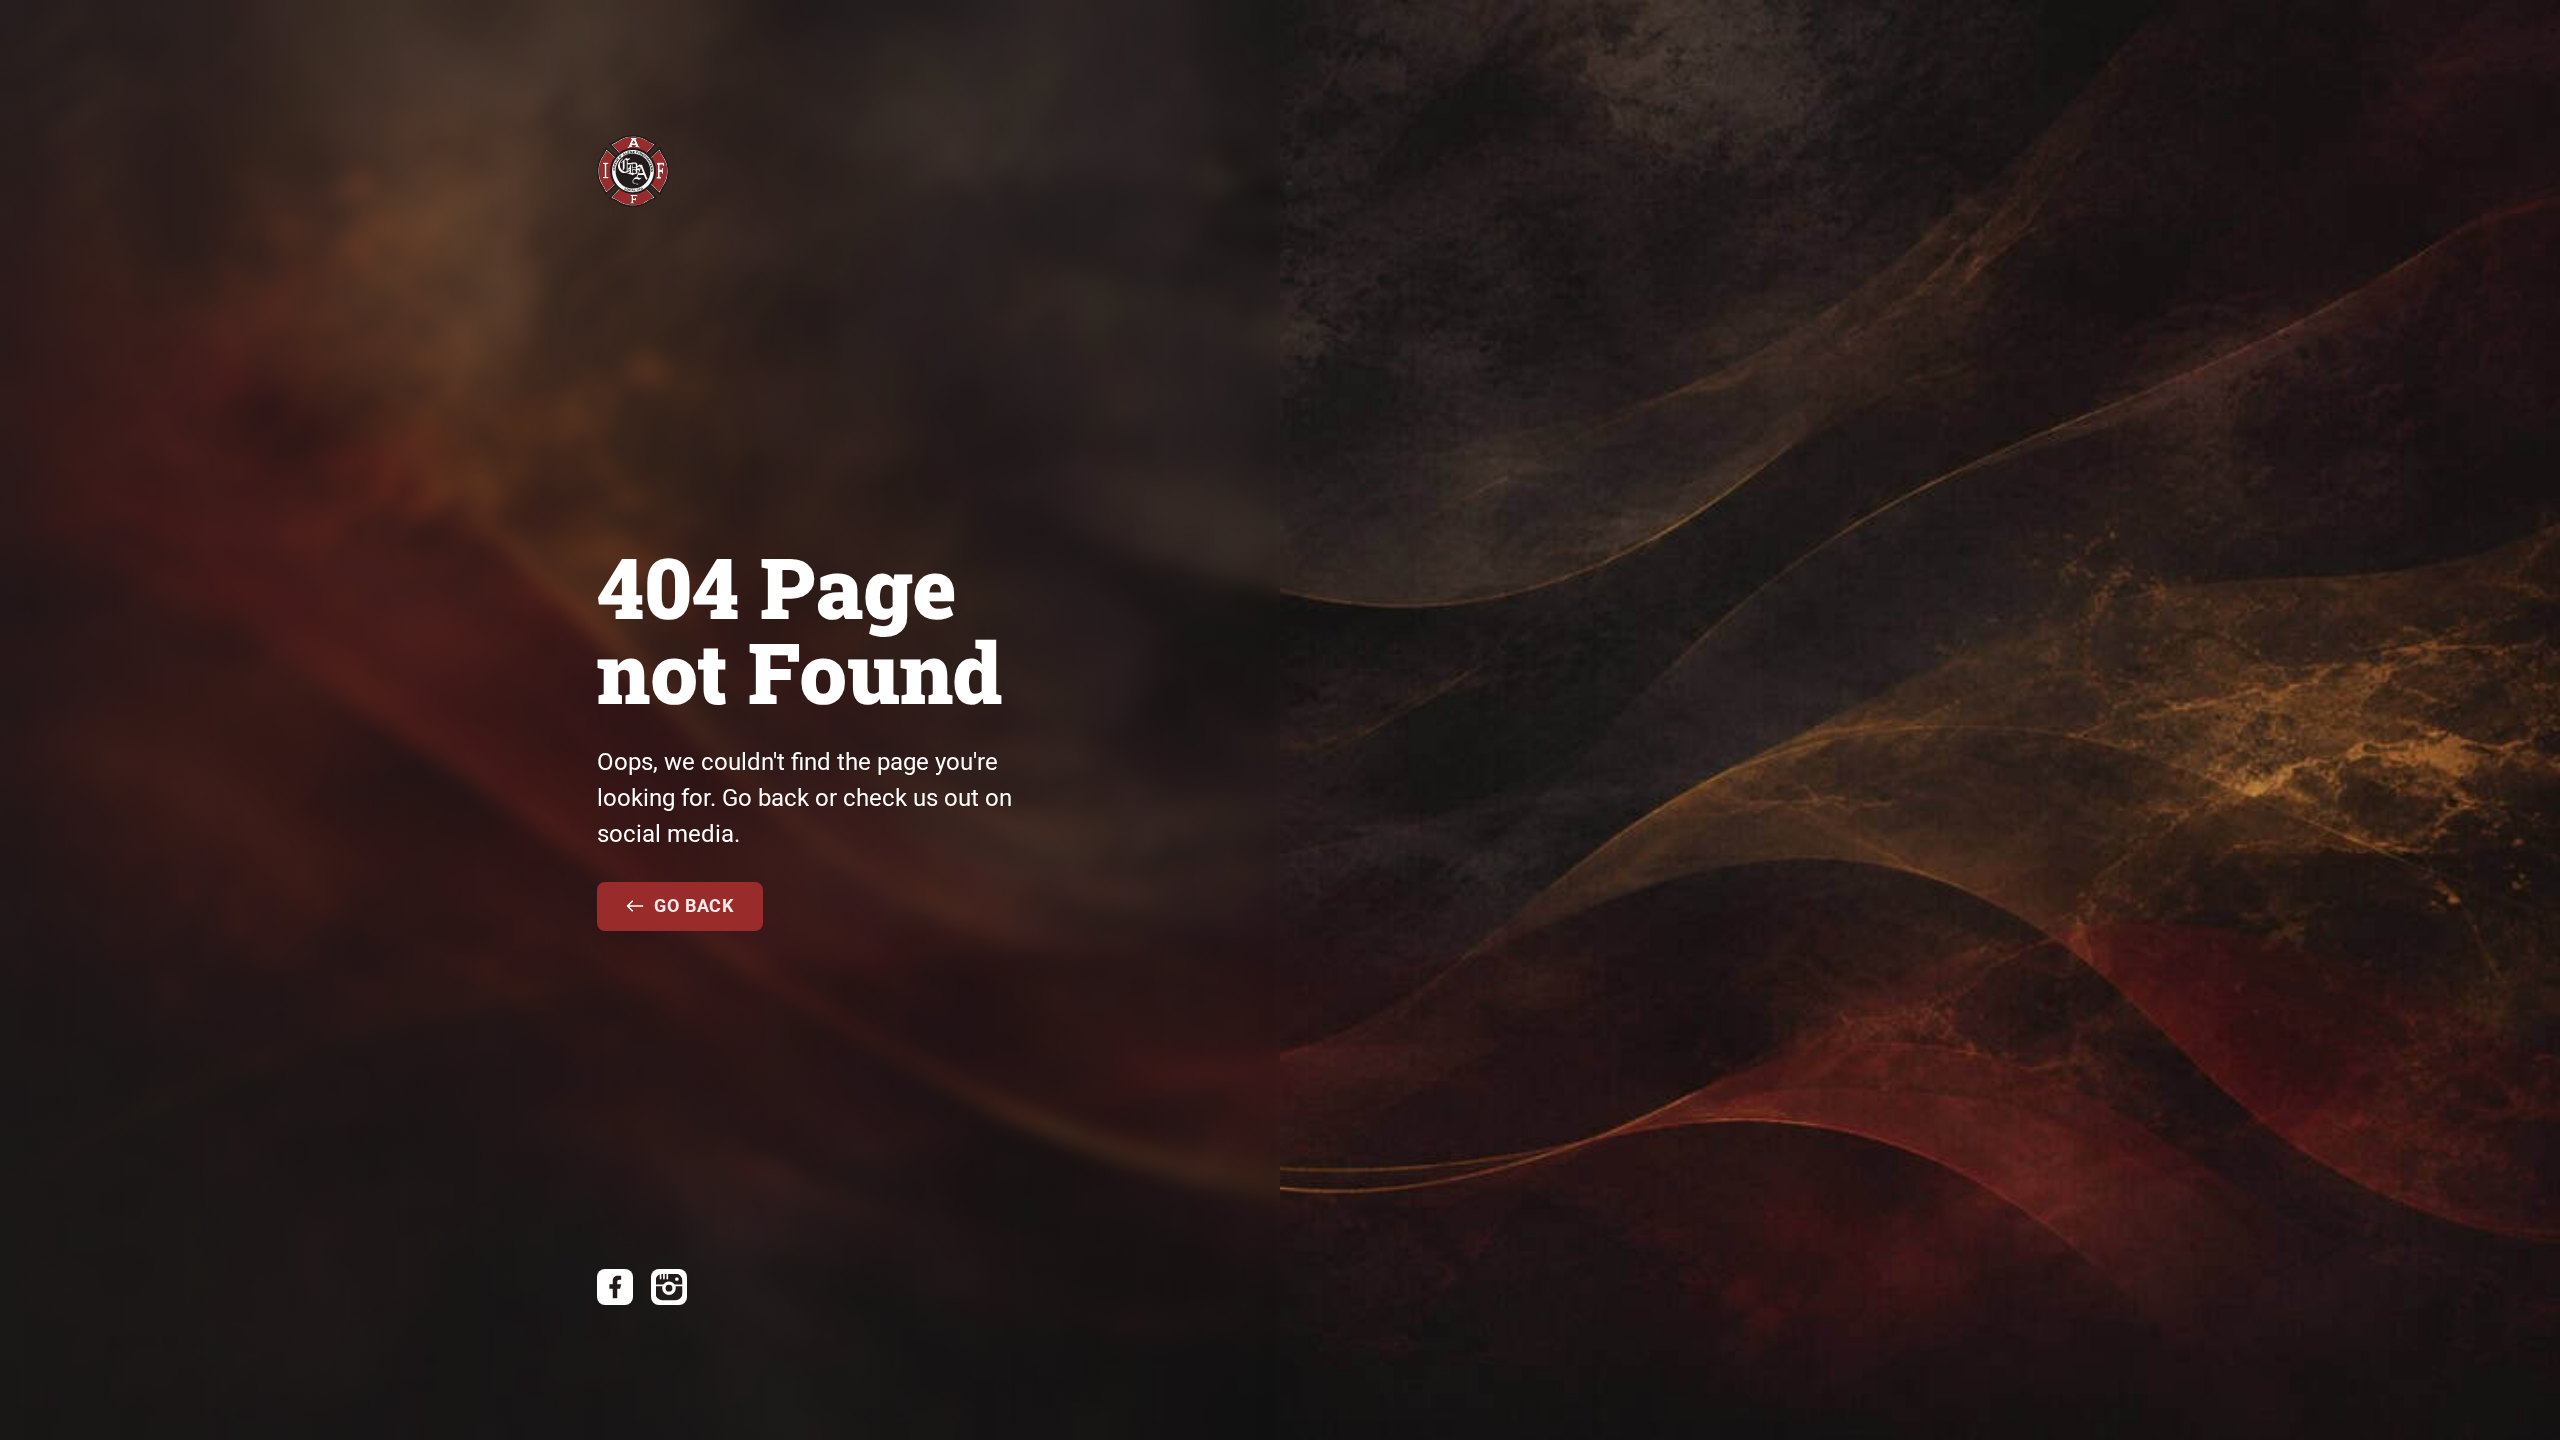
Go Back (694, 905)
